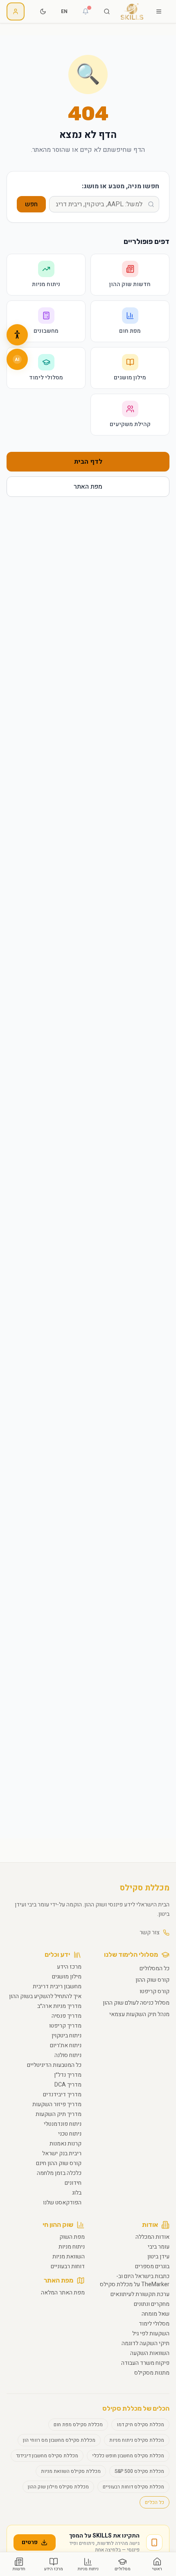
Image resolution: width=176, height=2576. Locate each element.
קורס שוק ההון (152, 1980)
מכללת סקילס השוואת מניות (71, 2471)
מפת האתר (88, 487)
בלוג (77, 2193)
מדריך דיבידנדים (62, 2094)
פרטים (30, 2542)
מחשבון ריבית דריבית (57, 1986)
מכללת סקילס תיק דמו (140, 2425)
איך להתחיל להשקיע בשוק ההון (45, 1996)
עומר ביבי (159, 2247)
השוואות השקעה (150, 2353)
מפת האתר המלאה (63, 2293)
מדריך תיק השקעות (59, 2114)
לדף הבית (88, 462)
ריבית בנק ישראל (62, 2153)
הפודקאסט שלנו (62, 2203)
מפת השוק (72, 2237)
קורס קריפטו (155, 1991)
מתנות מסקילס (152, 2373)
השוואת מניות (69, 2257)
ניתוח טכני (70, 2134)
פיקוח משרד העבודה (145, 2363)
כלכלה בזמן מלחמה (59, 2173)
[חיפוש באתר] (107, 11)
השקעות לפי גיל (151, 2334)
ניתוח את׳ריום (66, 2045)
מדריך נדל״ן (68, 2075)
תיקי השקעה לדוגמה (146, 2343)
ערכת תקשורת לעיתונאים (140, 2294)
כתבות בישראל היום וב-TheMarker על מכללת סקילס (135, 2280)
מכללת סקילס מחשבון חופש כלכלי (128, 2456)
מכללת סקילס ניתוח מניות (137, 2440)
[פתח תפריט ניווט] (159, 11)
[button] (17, 335)
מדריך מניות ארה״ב (59, 2006)
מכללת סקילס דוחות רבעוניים (133, 2487)
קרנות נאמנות (65, 2144)
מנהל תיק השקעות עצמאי (139, 2014)
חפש (31, 204)
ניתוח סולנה (68, 2055)
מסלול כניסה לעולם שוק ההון (136, 2003)
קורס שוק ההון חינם (59, 2163)
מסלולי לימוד (154, 2324)
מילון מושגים (67, 1977)
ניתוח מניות (72, 2247)
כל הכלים (155, 2502)
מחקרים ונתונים (152, 2304)
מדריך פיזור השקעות (57, 2104)
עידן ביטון (158, 2257)
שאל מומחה (156, 2314)
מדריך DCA (68, 2085)
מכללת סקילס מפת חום (78, 2425)
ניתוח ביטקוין (67, 2036)
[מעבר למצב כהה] (43, 11)
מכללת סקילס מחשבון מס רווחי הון (59, 2440)
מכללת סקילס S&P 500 (139, 2471)
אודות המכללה (152, 2237)
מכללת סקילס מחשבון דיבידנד (47, 2456)
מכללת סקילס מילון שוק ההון (58, 2487)
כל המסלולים (155, 1968)
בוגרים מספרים (152, 2266)
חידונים (73, 2183)
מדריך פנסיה (67, 2016)
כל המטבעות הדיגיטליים (54, 2065)
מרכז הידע (69, 1967)
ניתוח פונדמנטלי (63, 2124)
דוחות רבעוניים (68, 2266)
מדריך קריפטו (65, 2026)
